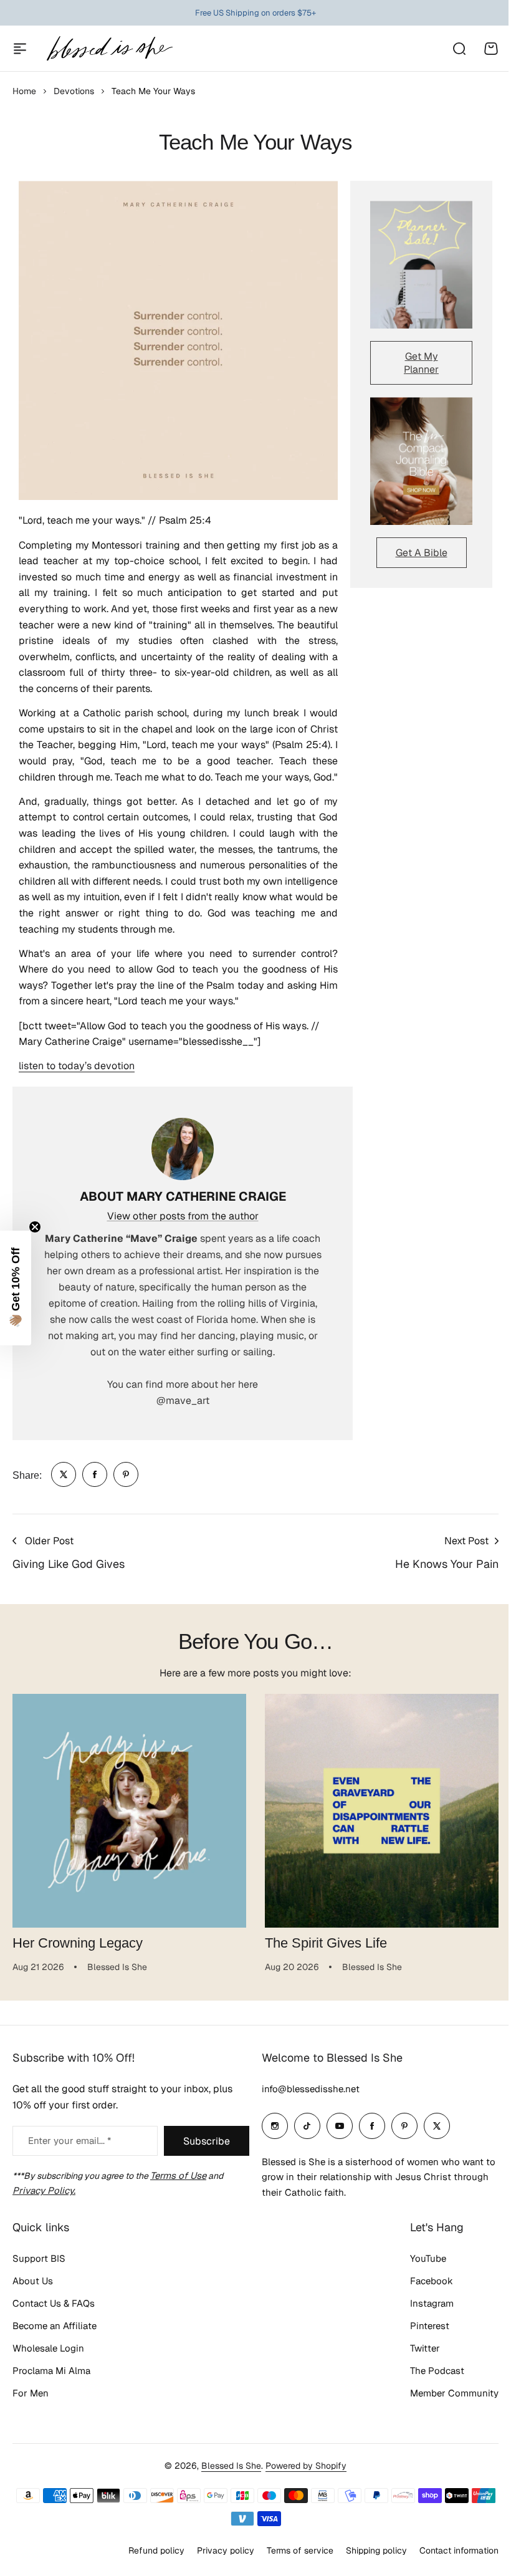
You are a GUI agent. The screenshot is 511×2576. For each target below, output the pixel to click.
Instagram (423, 2329)
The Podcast (428, 2396)
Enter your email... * (69, 2166)
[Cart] (491, 49)
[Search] (459, 49)
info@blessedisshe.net (306, 2114)
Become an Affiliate (55, 2351)
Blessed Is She (227, 2491)
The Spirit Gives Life (326, 1943)
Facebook (422, 2306)
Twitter (416, 2374)
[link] (64, 1474)
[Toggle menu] (20, 49)
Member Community (445, 2419)
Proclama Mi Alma (51, 2396)
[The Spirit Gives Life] (382, 1811)
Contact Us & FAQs (54, 2329)
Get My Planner (421, 363)
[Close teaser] (35, 1227)
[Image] (421, 265)
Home (24, 91)
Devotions (74, 91)
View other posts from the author (183, 1216)
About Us (33, 2306)
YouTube (419, 2284)
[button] (16, 1288)
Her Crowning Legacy (78, 1943)
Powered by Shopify (302, 2491)
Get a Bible (422, 553)
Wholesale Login (48, 2374)
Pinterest (420, 2351)
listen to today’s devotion (77, 1066)
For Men (31, 2419)
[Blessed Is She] (109, 48)
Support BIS (39, 2284)
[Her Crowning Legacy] (129, 1811)
